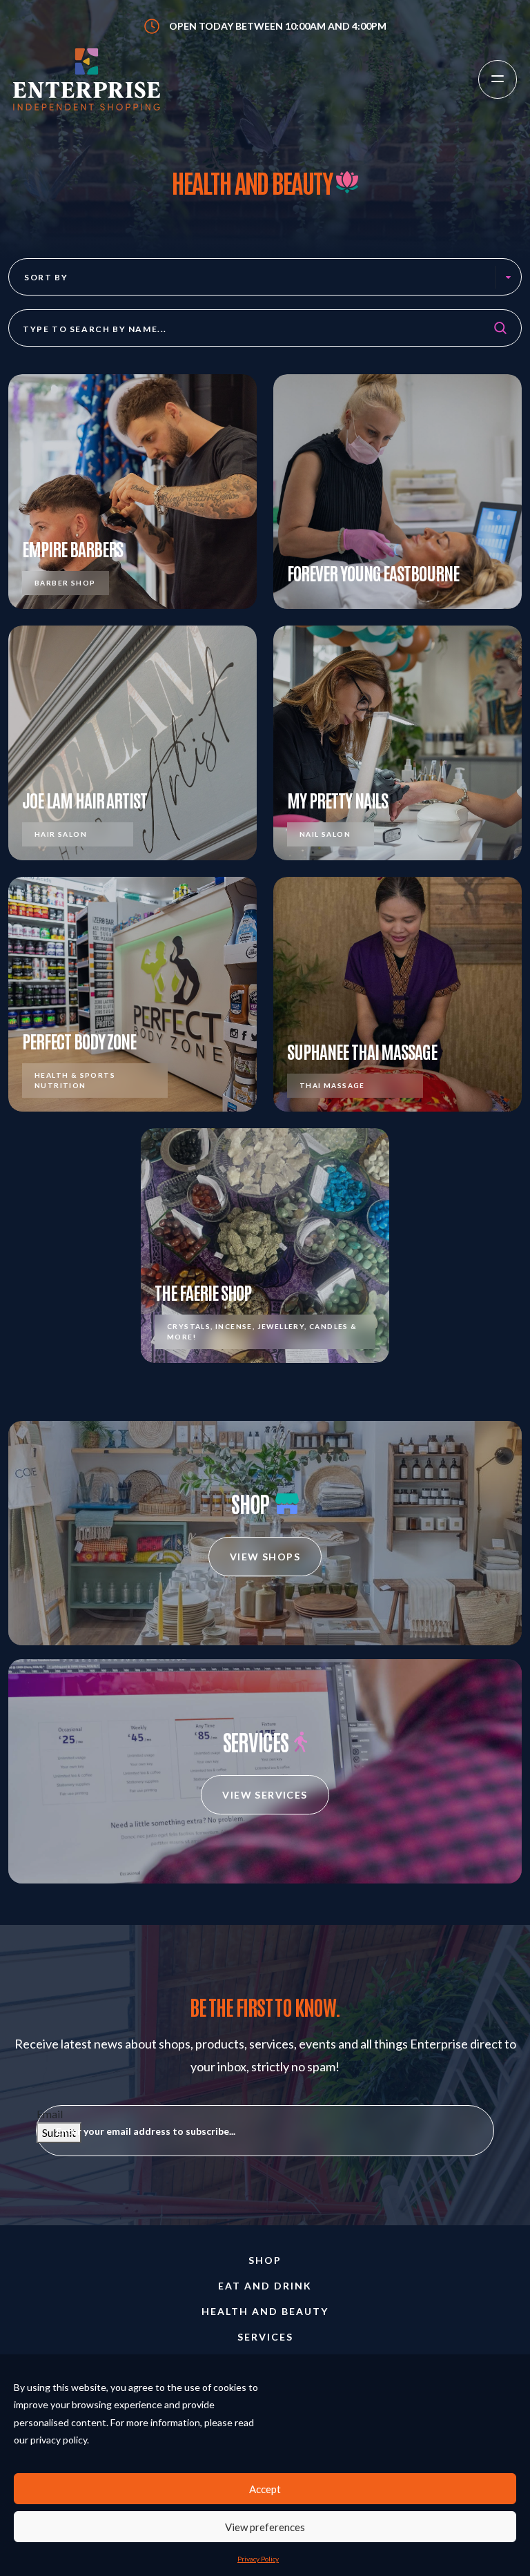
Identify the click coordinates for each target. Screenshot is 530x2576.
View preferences (265, 2527)
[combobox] (265, 277)
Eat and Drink (265, 2286)
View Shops (265, 1557)
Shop (265, 2260)
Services (265, 2337)
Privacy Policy (258, 2559)
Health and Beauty (265, 2311)
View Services (265, 1795)
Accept (265, 2489)
